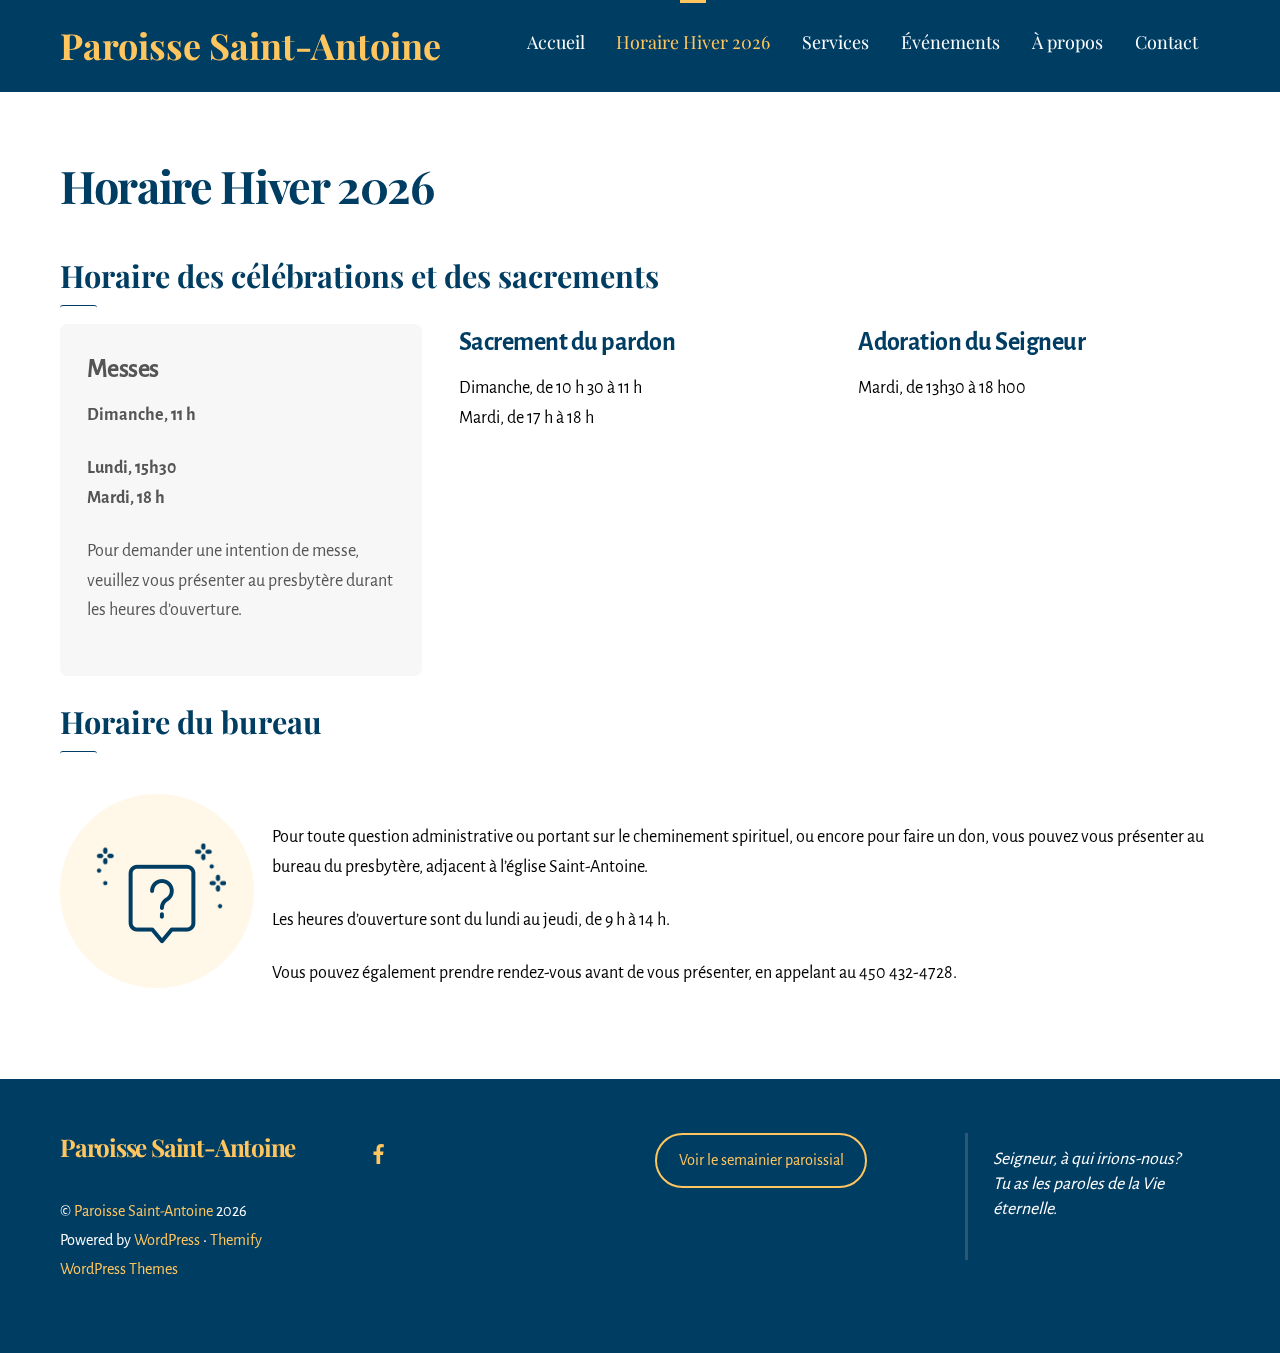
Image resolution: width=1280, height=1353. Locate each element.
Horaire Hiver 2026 (693, 42)
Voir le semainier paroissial (761, 1160)
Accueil (556, 42)
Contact (1166, 42)
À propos (1067, 42)
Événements (950, 42)
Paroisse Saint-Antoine (143, 1211)
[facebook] (379, 1152)
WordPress (167, 1240)
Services (835, 42)
